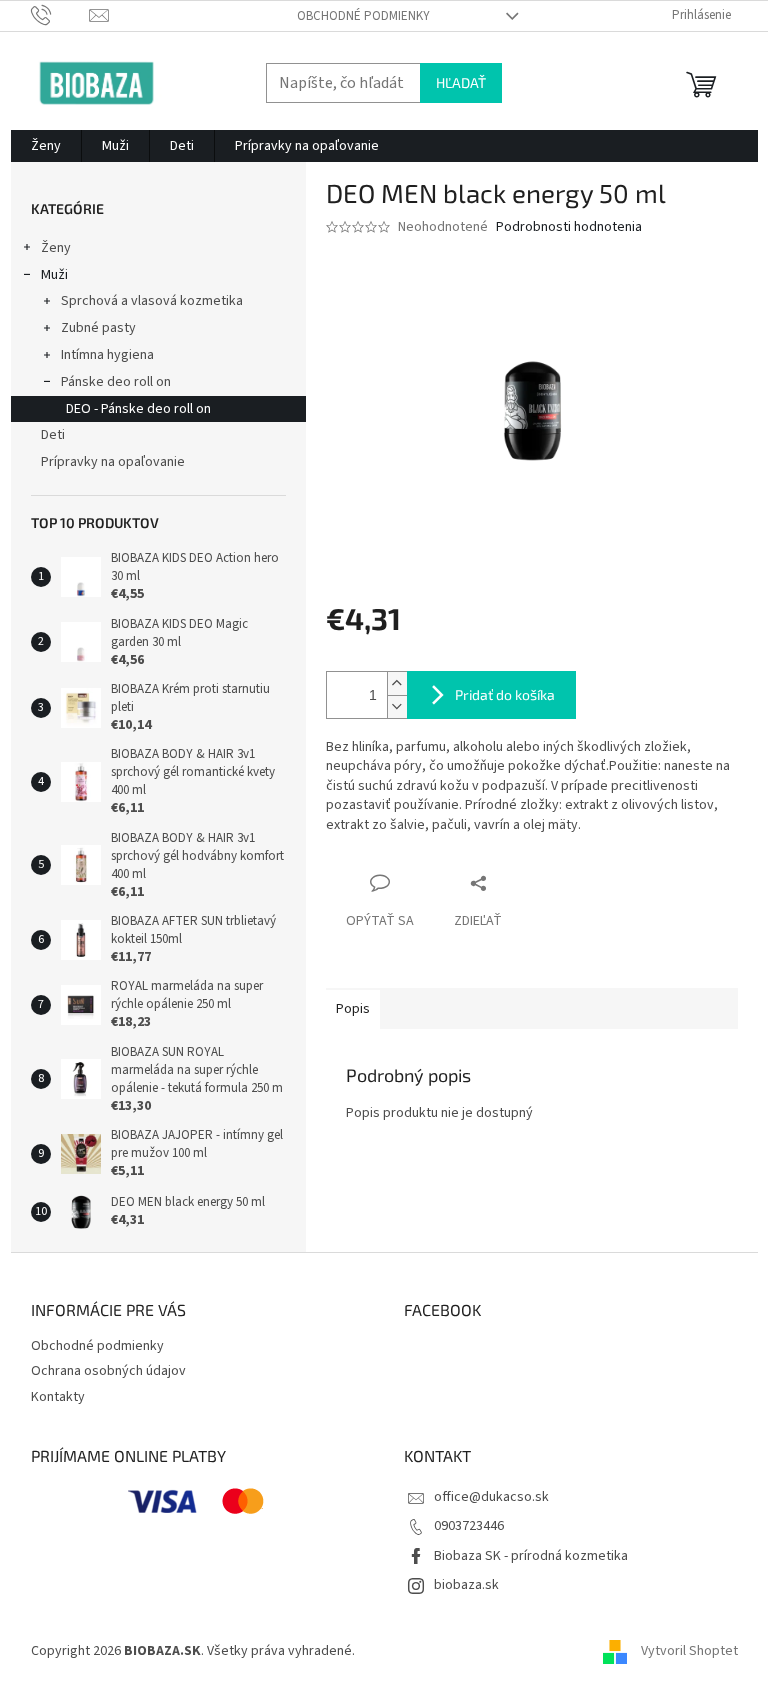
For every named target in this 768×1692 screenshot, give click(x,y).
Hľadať (461, 82)
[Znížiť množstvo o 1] (397, 706)
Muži (54, 275)
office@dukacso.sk (491, 1497)
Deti (53, 435)
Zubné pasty (98, 328)
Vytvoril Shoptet (689, 1651)
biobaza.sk (466, 1585)
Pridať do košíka (505, 694)
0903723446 (469, 1526)
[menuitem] (46, 146)
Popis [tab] (353, 1009)
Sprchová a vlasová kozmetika (152, 301)
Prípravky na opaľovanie (113, 462)
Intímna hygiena (107, 355)
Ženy (56, 248)
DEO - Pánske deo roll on (138, 409)
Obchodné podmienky (363, 16)
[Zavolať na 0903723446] (60, 15)
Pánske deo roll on (116, 382)
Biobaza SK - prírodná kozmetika (531, 1556)
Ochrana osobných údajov (108, 1371)
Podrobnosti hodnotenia (569, 227)
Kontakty (58, 1397)
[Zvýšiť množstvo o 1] (397, 683)
